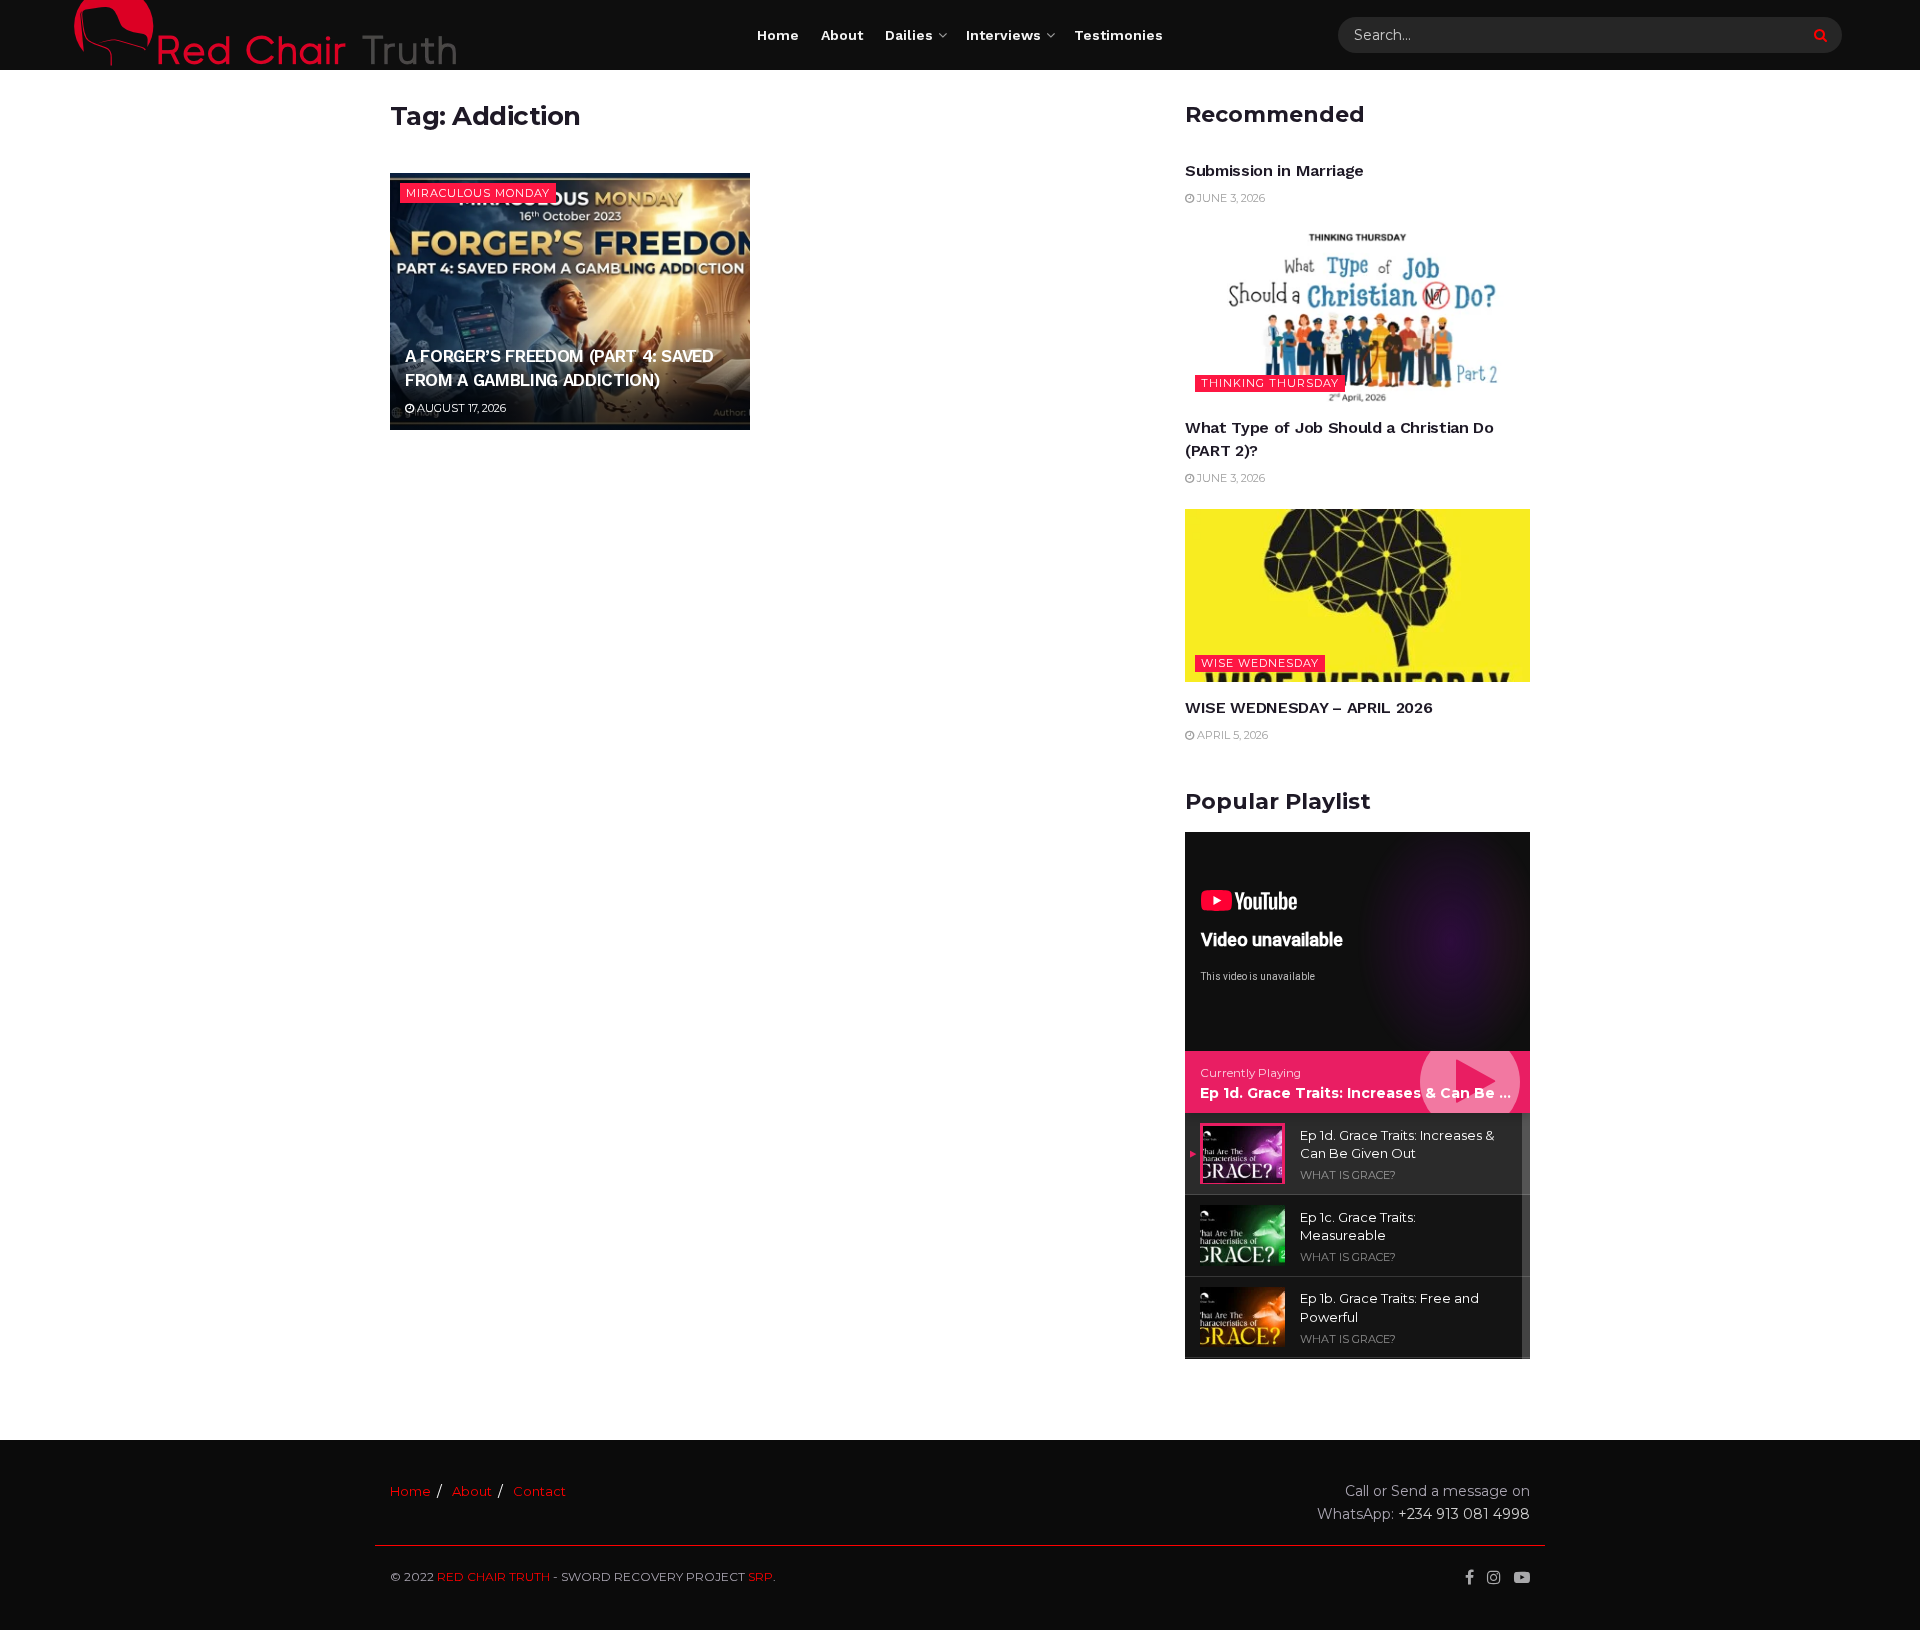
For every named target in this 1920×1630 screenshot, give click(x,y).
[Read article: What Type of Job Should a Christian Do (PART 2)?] (1357, 316)
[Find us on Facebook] (1469, 1577)
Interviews (1003, 35)
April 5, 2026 (1231, 735)
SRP (760, 1576)
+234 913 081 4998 (1464, 1514)
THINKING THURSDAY (1270, 383)
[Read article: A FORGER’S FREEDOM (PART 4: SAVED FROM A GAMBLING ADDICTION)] (570, 301)
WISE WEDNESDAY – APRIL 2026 (1308, 707)
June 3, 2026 (1229, 198)
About (842, 35)
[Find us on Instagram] (1494, 1577)
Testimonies (1118, 35)
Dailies (909, 35)
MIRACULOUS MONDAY (478, 193)
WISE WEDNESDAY (1260, 663)
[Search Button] (1823, 35)
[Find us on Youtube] (1522, 1577)
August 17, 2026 (460, 408)
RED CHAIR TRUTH (493, 1576)
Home (778, 35)
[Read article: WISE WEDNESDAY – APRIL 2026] (1357, 595)
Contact (539, 1491)
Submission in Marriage (1274, 170)
